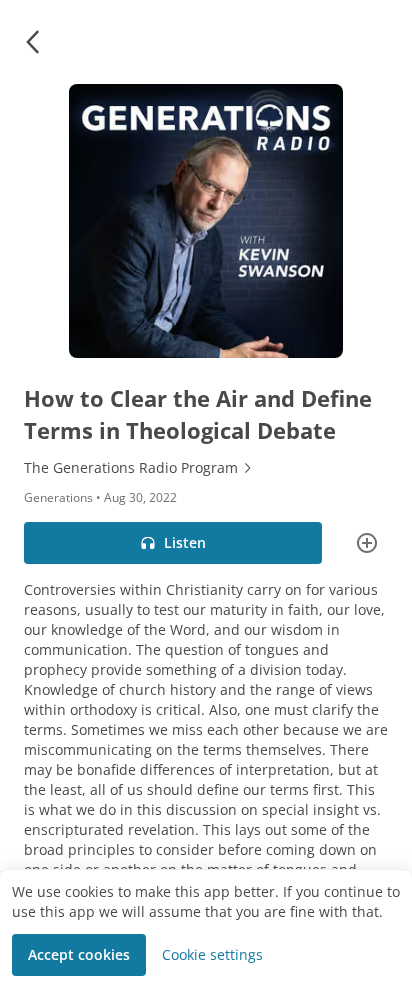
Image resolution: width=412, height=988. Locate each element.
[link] (206, 468)
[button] (32, 42)
